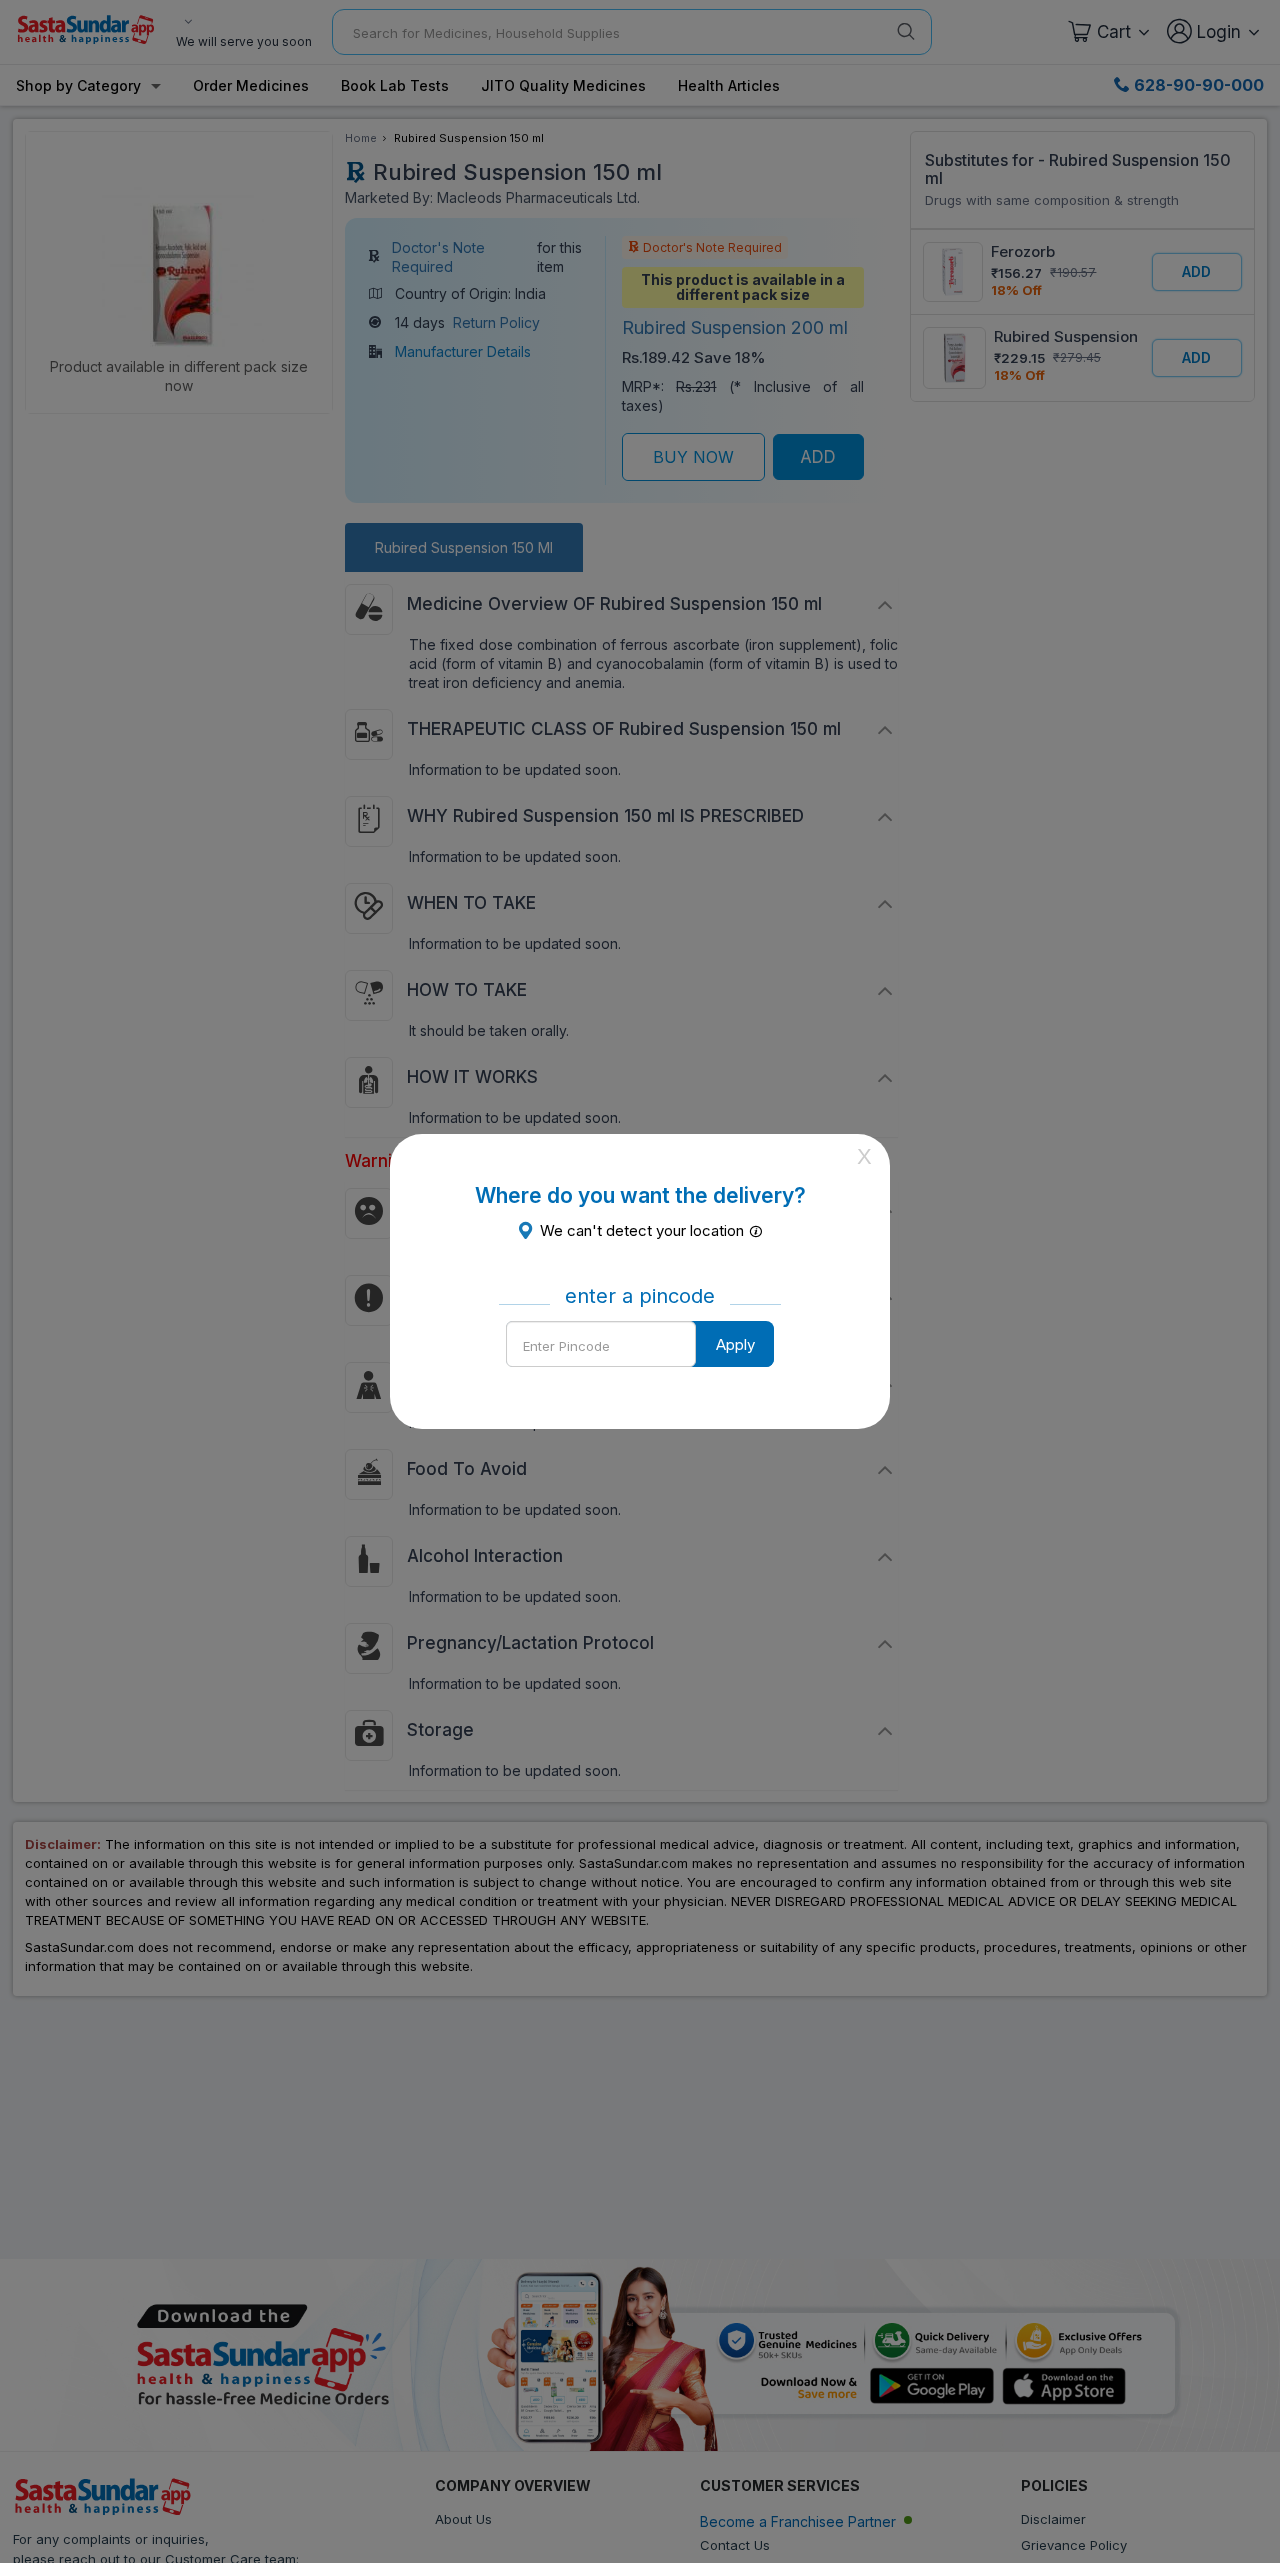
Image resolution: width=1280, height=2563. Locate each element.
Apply (735, 1344)
